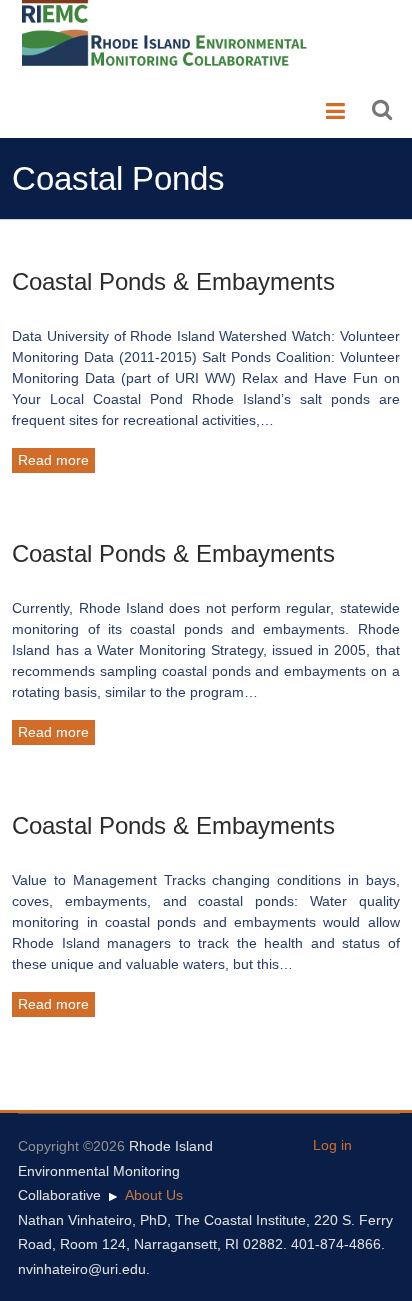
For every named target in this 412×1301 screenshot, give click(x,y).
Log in (332, 1145)
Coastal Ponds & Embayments (173, 281)
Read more (53, 460)
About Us (154, 1195)
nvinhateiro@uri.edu (82, 1269)
